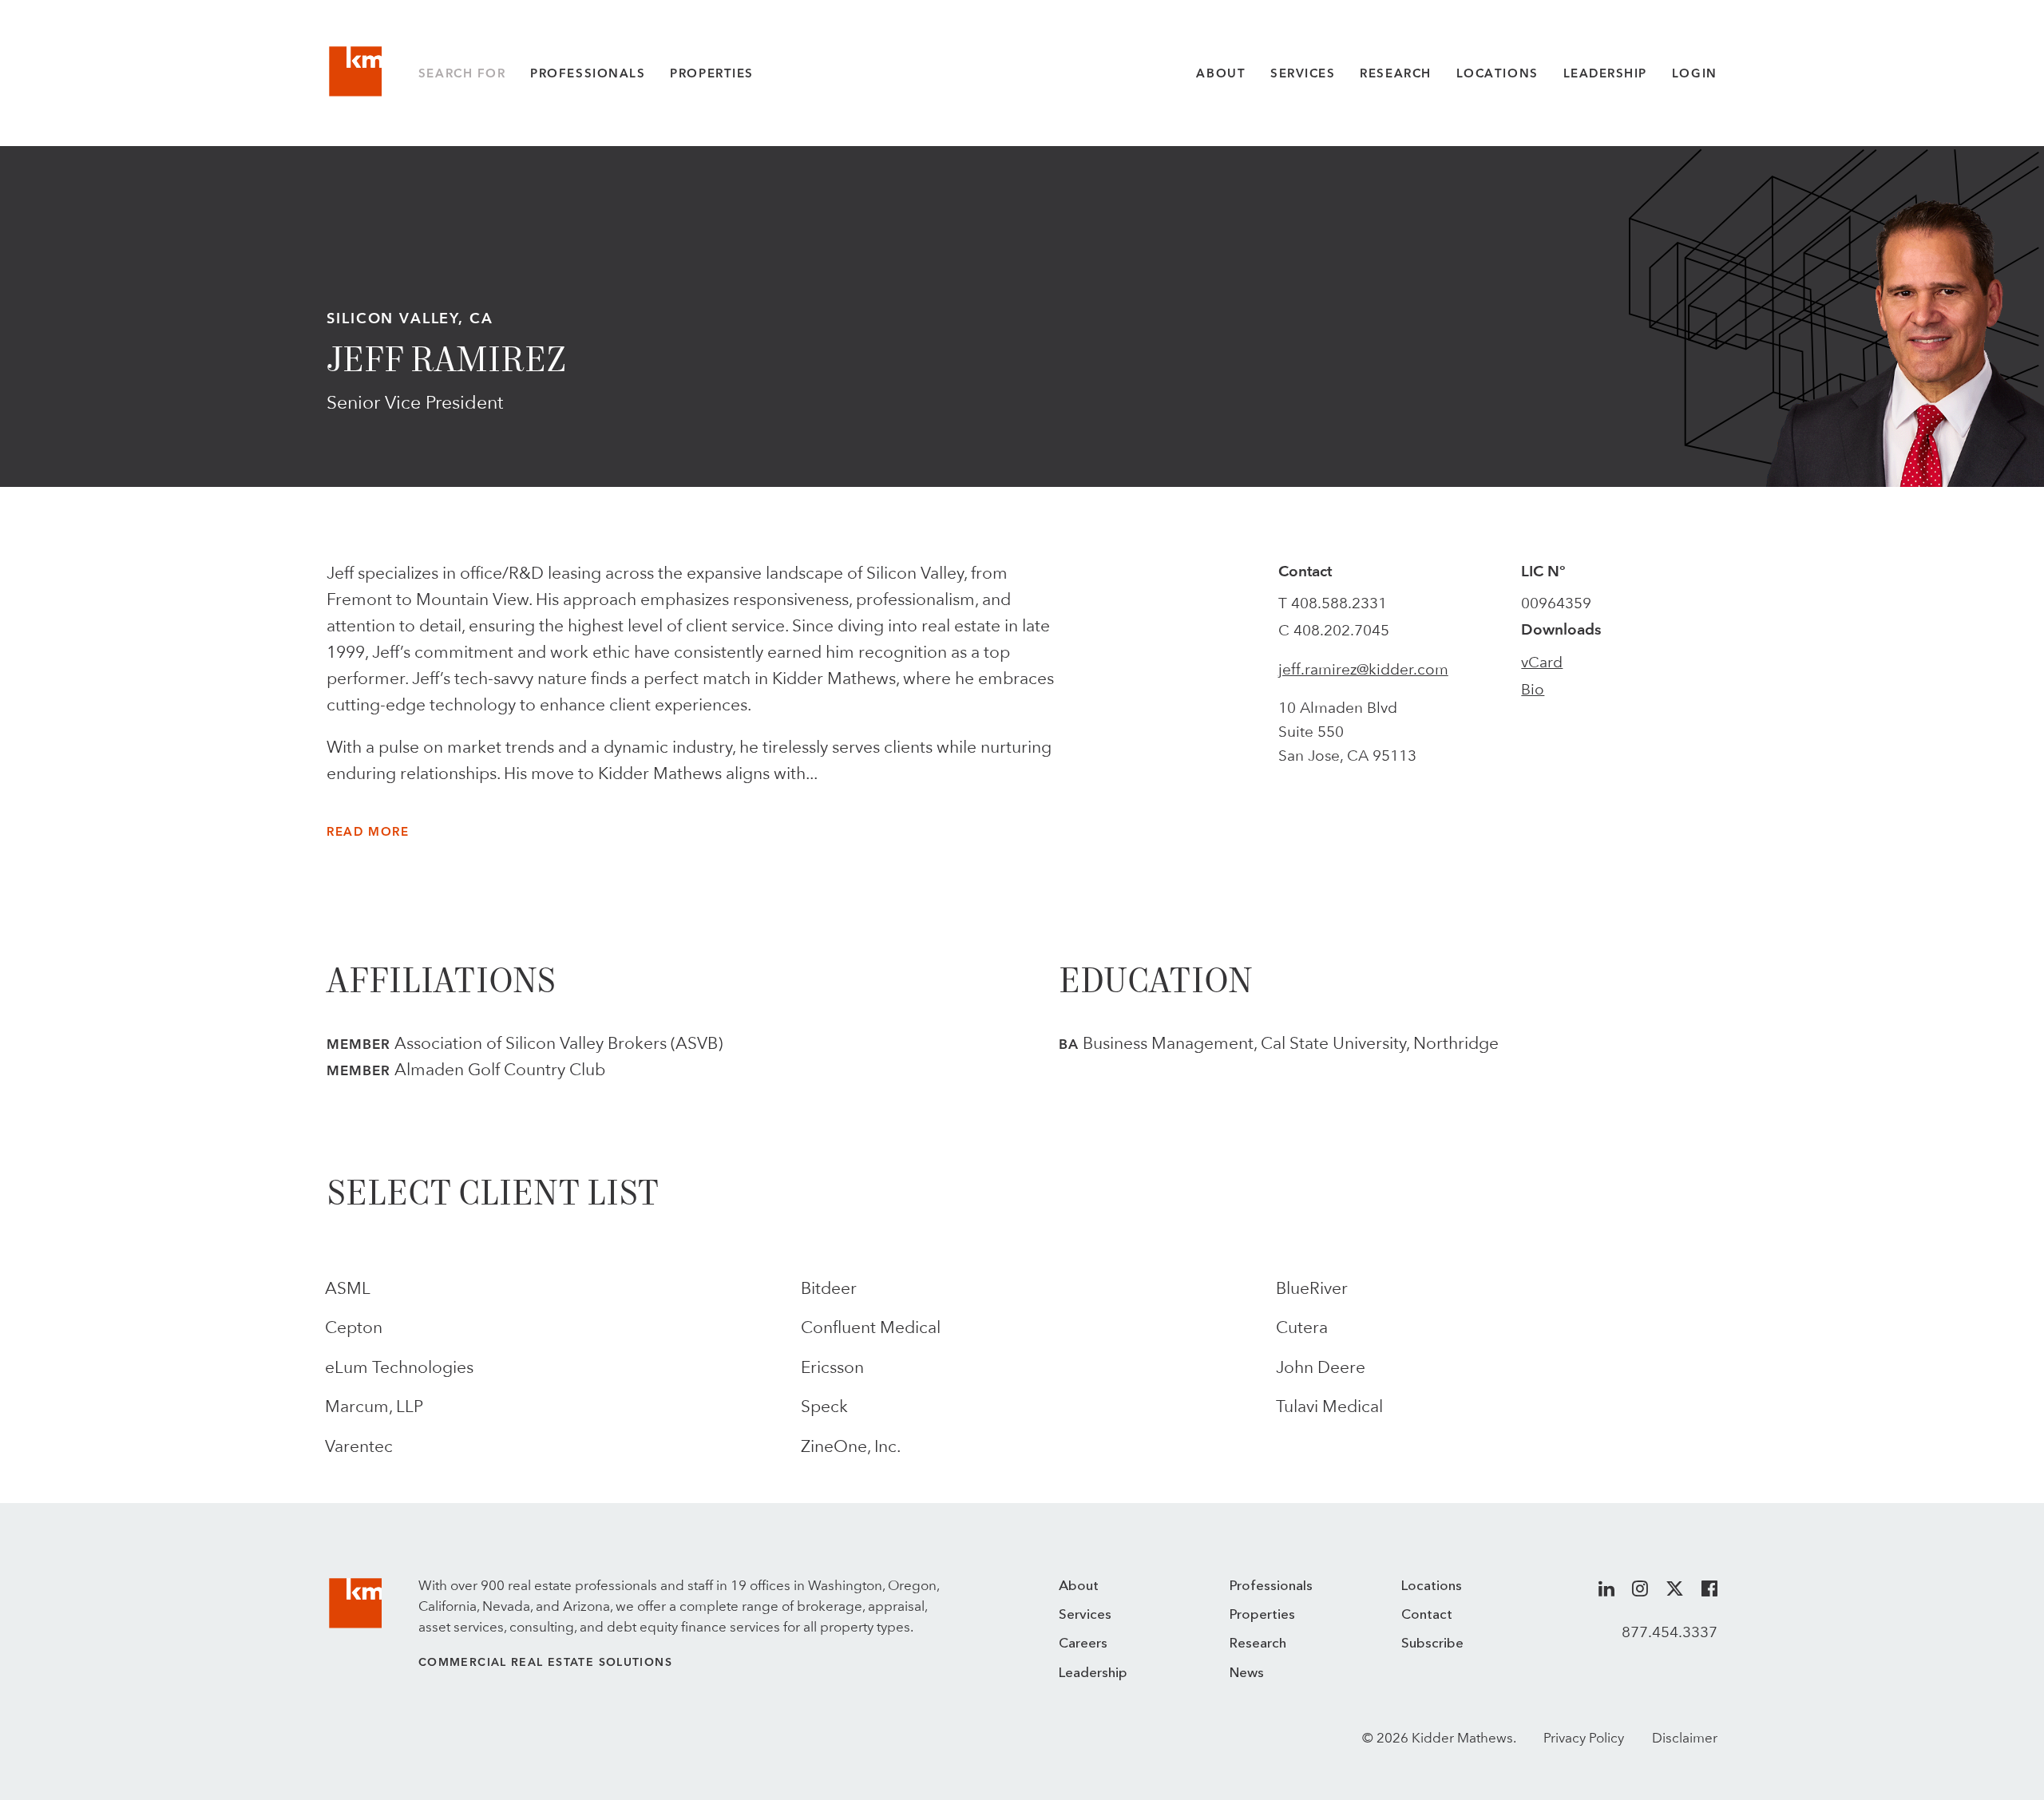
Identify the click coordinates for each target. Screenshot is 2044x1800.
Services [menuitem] (1085, 1615)
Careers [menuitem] (1083, 1644)
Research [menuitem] (1258, 1644)
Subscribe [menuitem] (1432, 1644)
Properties (711, 73)
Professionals (588, 73)
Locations (1497, 73)
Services (1303, 73)
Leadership (1605, 73)
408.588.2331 (1339, 603)
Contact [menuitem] (1427, 1615)
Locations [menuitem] (1432, 1586)
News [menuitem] (1247, 1673)
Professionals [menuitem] (1271, 1586)
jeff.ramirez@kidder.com (1363, 669)
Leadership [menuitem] (1093, 1673)
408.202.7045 (1341, 630)
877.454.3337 (1670, 1632)
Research (1395, 73)
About (1221, 73)
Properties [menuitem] (1262, 1615)
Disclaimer (1685, 1738)
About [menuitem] (1079, 1586)
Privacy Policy (1584, 1738)
